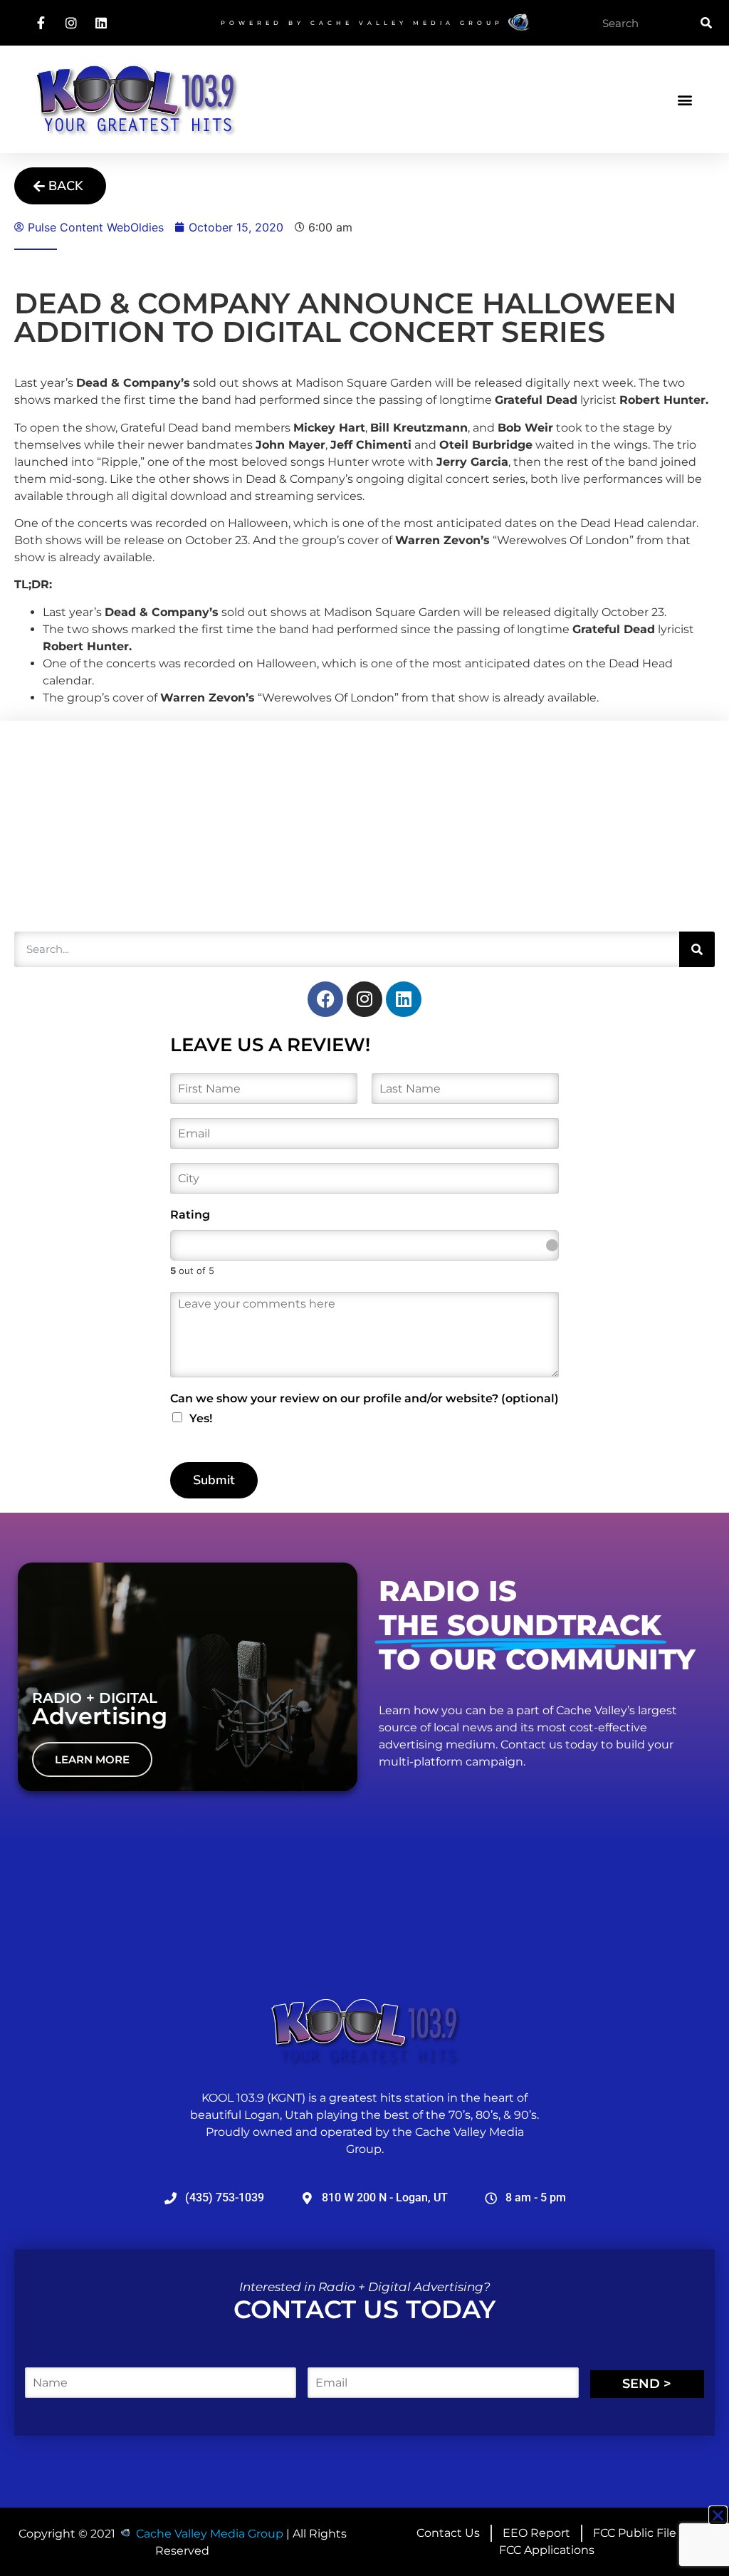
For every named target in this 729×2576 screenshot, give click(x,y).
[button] (685, 99)
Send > (647, 2384)
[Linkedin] (404, 999)
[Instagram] (364, 999)
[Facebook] (325, 999)
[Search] (706, 23)
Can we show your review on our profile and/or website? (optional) (364, 1398)
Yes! (201, 1418)
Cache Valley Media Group (407, 23)
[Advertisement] (121, 824)
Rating (190, 1215)
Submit (214, 1480)
